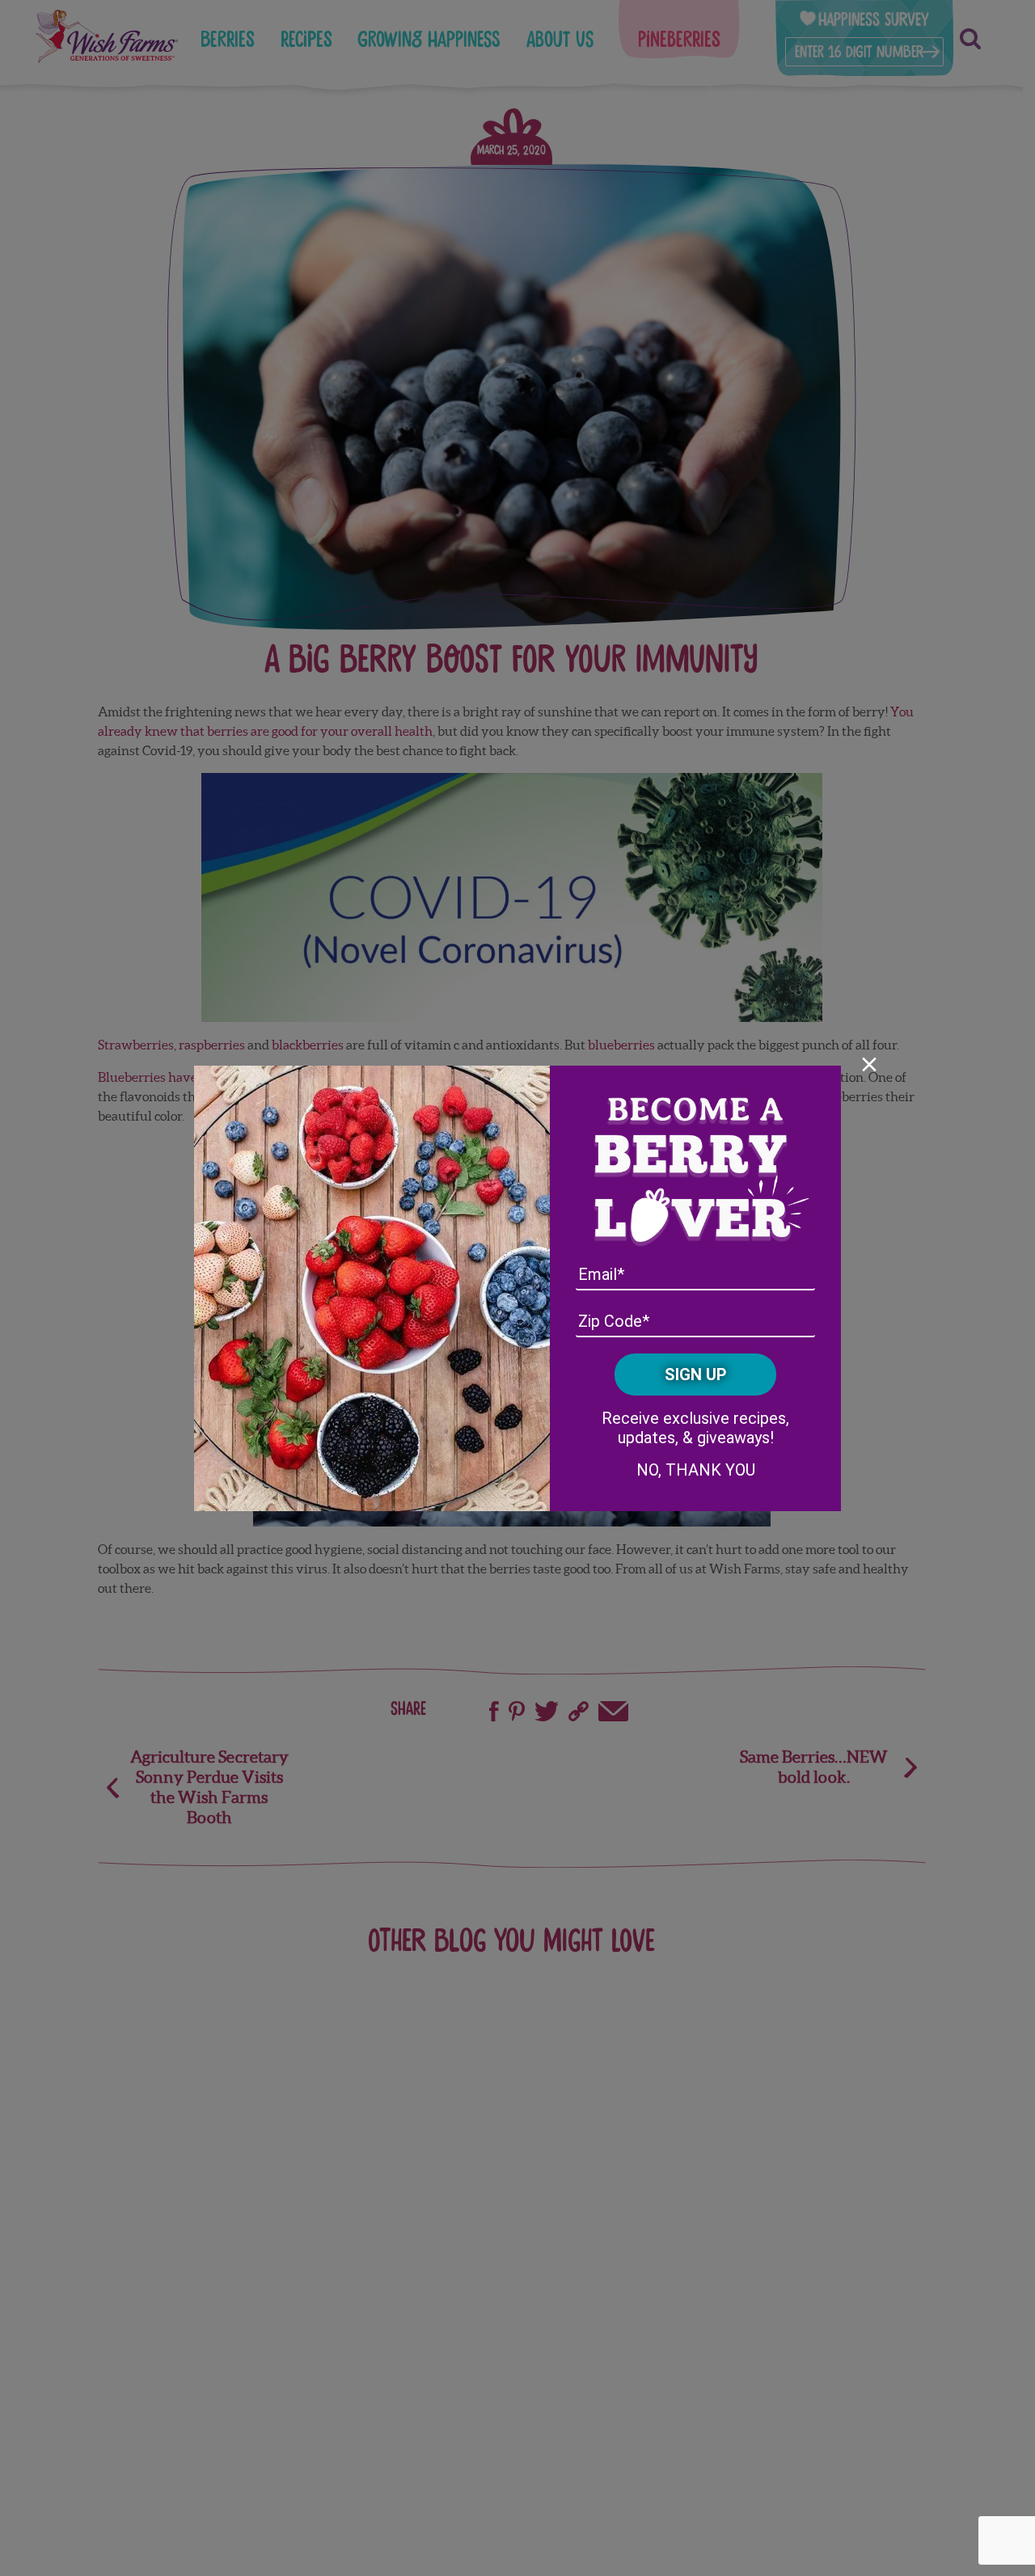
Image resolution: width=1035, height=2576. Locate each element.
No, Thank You (696, 1470)
